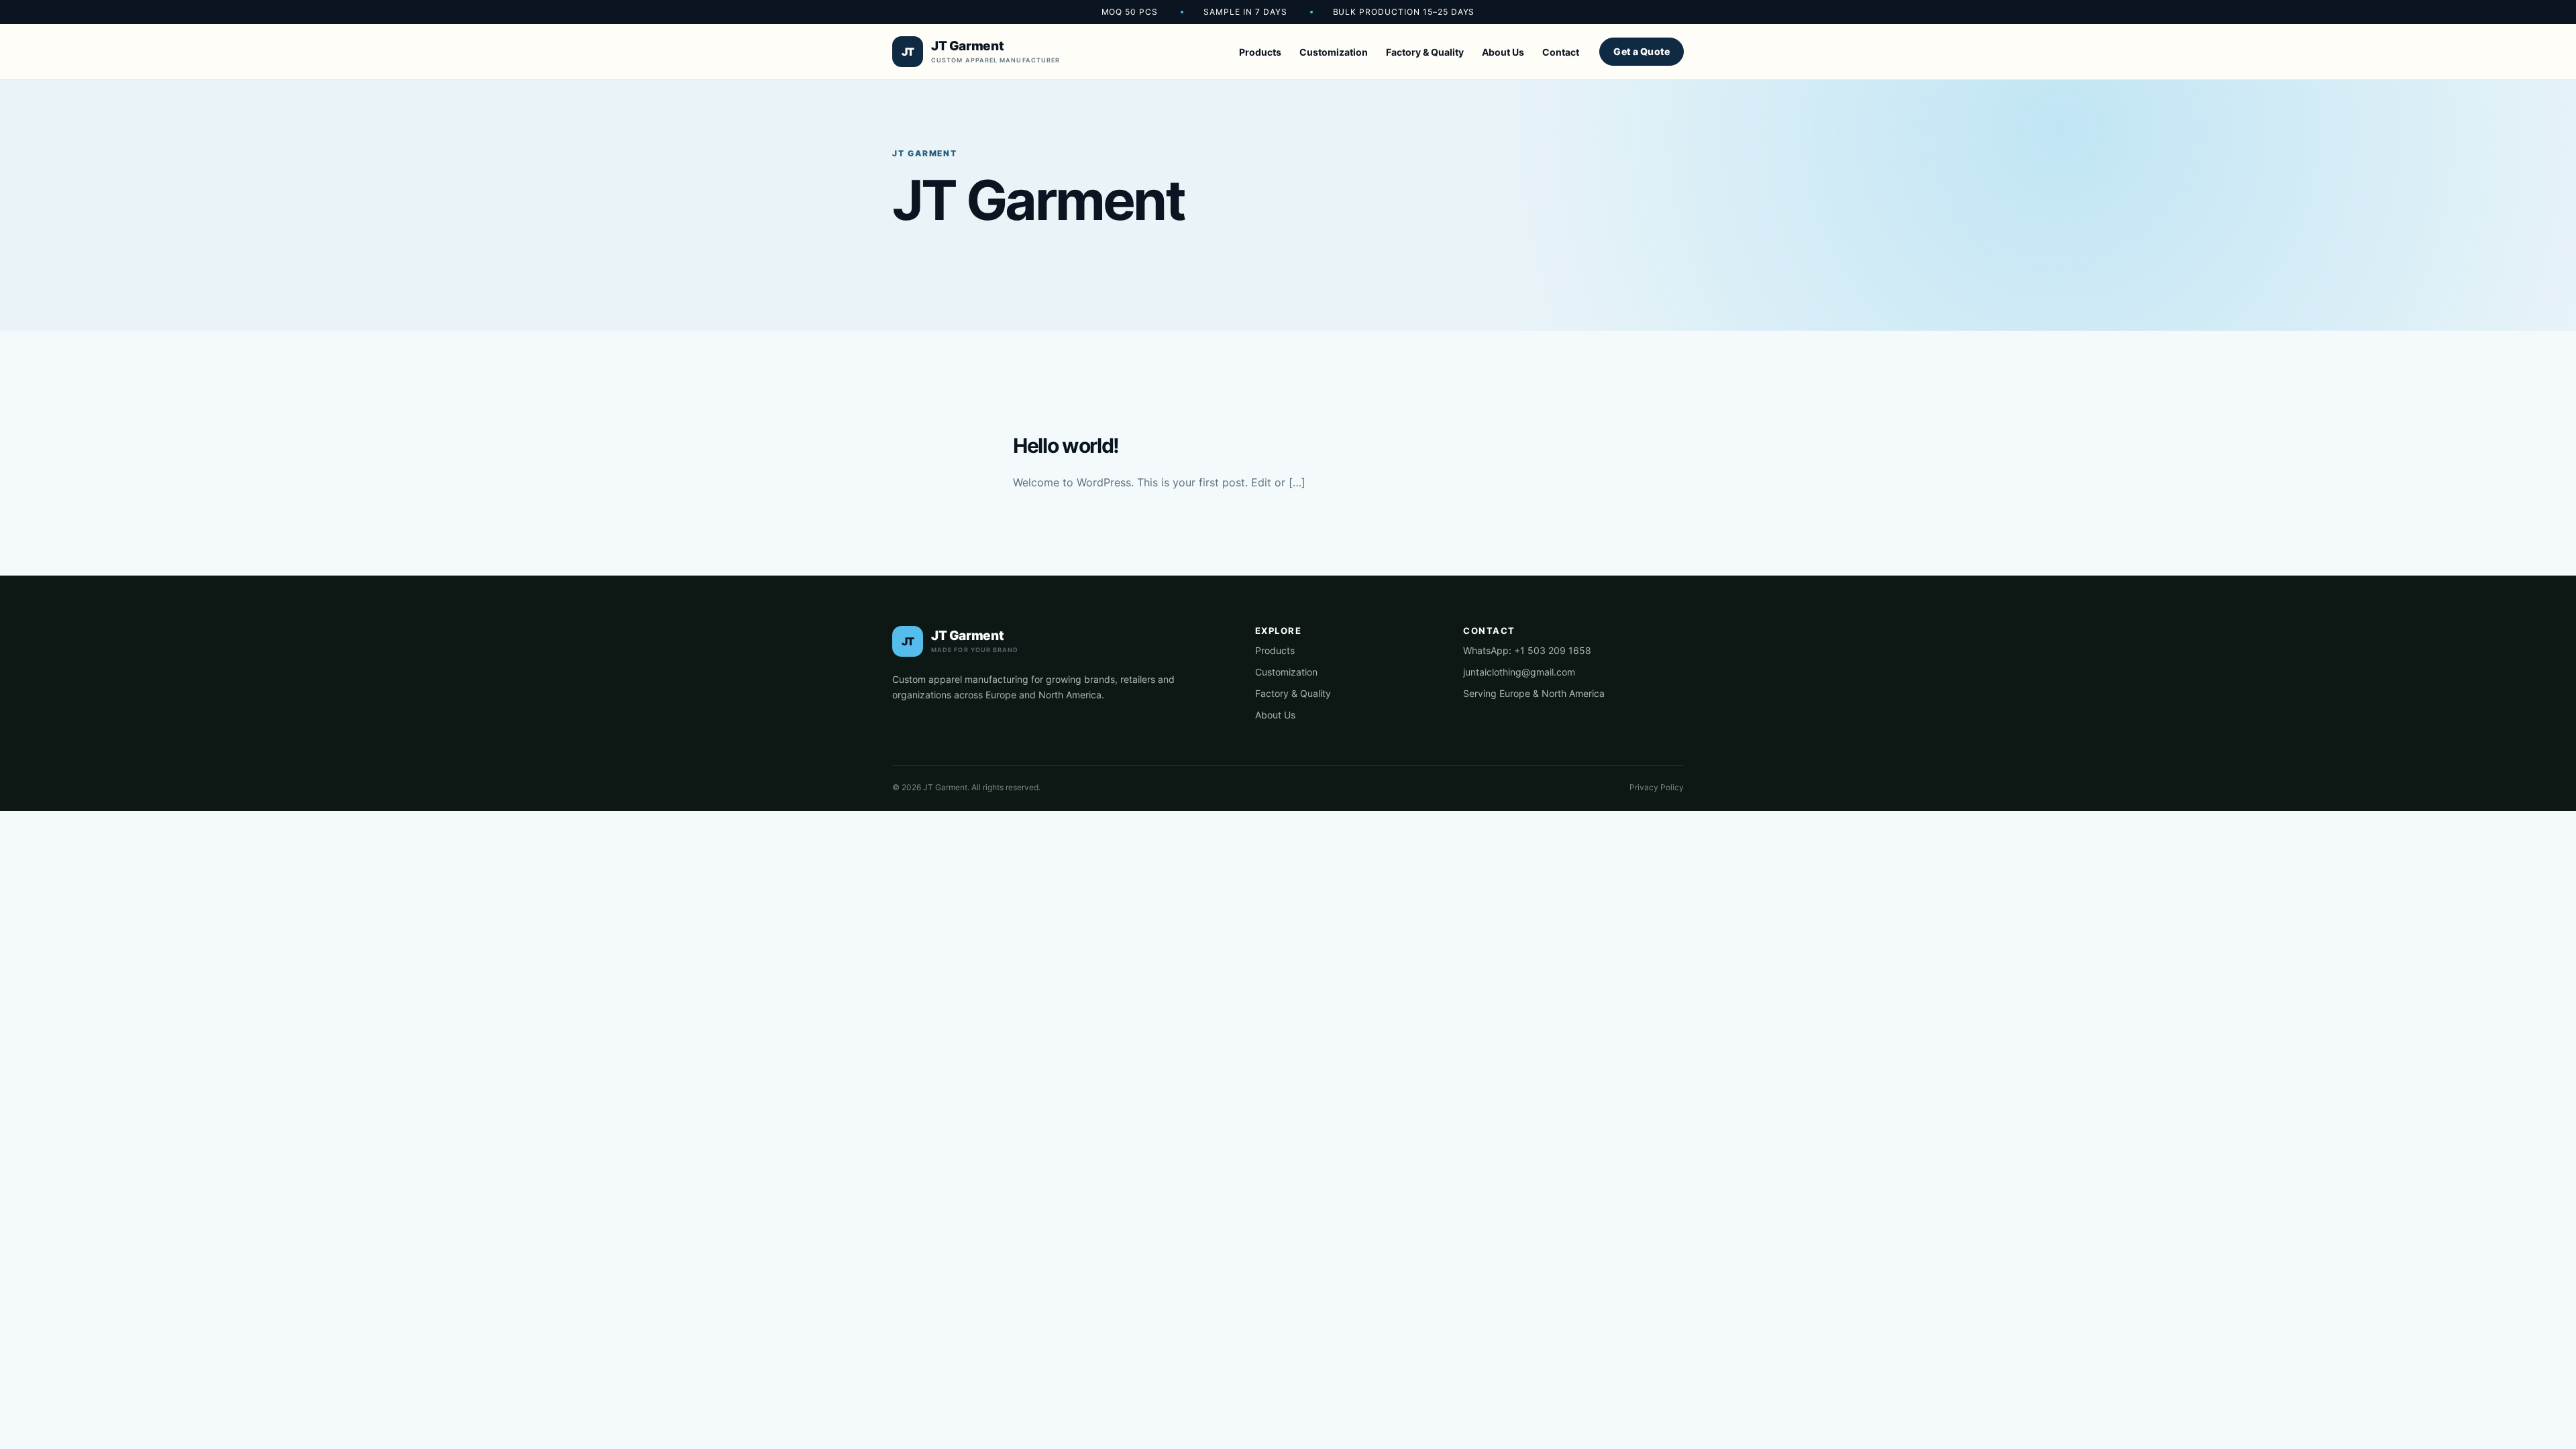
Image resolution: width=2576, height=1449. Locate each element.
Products (1260, 52)
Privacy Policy (1657, 787)
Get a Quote (1642, 51)
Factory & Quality (1425, 52)
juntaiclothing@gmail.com (1519, 672)
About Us (1503, 52)
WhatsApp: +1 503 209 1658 (1527, 650)
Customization (1334, 52)
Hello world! (1066, 445)
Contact (1561, 52)
